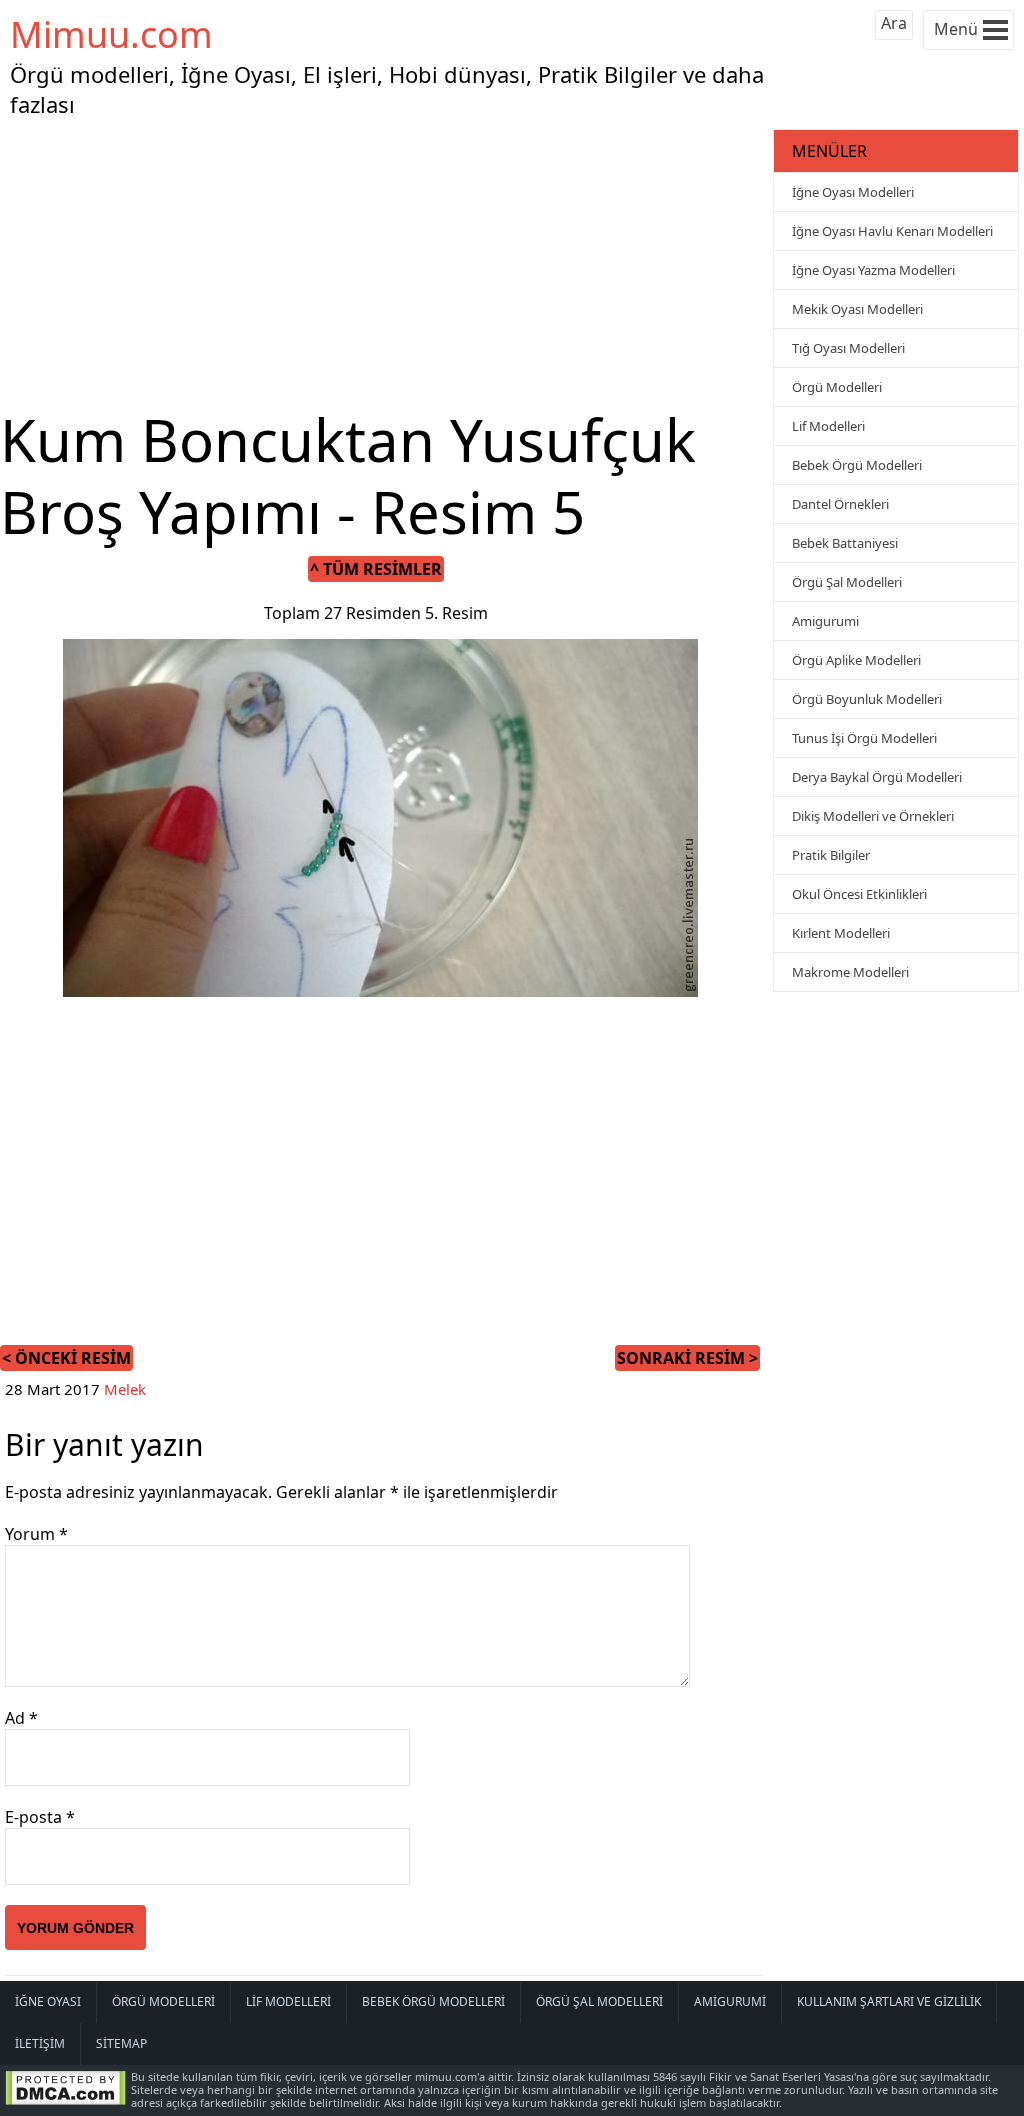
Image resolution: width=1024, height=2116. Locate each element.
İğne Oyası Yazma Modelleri (873, 270)
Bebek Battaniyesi (845, 543)
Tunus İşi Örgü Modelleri (864, 738)
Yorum (36, 1534)
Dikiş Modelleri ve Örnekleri (873, 816)
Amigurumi (825, 621)
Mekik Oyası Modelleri (857, 309)
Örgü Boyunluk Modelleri (867, 699)
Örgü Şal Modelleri (847, 582)
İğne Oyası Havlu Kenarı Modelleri (892, 231)
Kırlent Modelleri (841, 933)
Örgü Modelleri (837, 387)
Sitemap (121, 2043)
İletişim (40, 2043)
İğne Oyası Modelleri (853, 192)
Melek (125, 1389)
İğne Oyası (48, 2001)
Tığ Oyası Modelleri (848, 348)
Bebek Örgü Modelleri (857, 465)
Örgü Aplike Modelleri (856, 660)
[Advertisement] (384, 264)
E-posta (40, 1817)
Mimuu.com (111, 34)
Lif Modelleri (828, 426)
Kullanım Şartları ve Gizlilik (889, 2001)
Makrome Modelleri (850, 972)
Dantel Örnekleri (840, 504)
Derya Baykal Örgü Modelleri (877, 777)
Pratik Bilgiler (831, 855)
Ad (21, 1718)
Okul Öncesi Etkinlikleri (859, 894)
